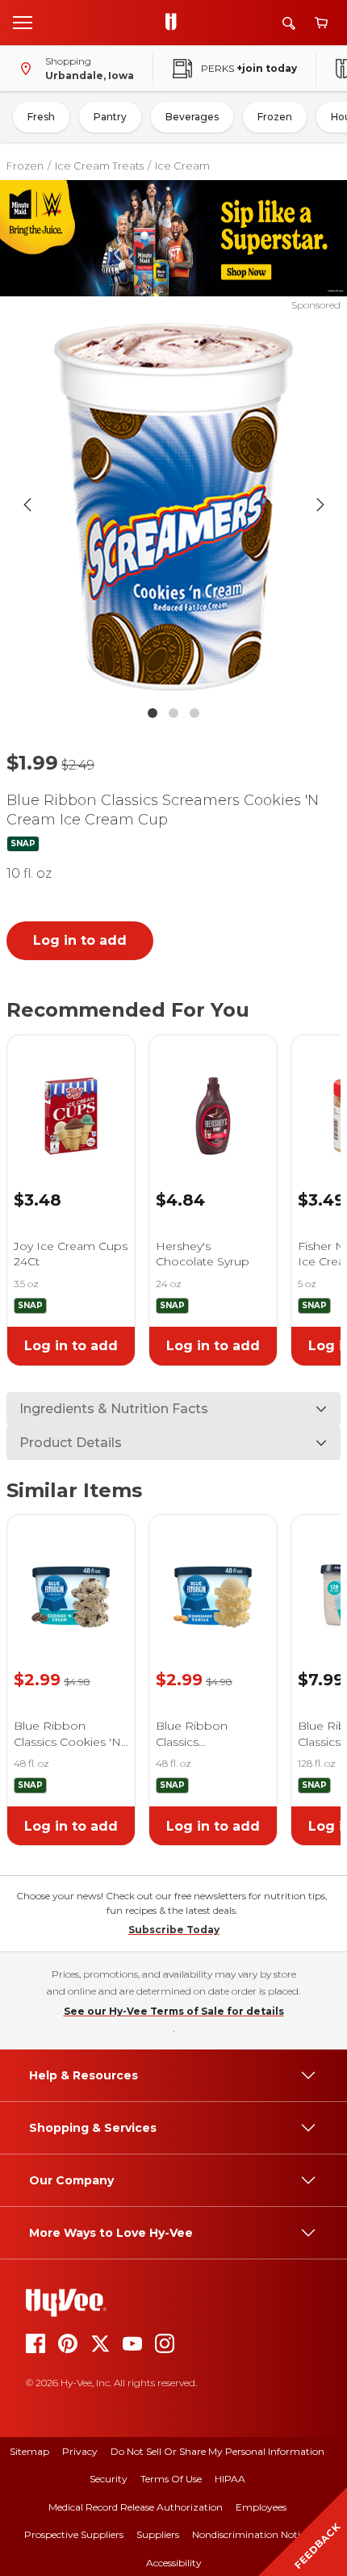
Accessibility (174, 2563)
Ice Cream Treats (99, 166)
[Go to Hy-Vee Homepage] (175, 23)
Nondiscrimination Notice (251, 2534)
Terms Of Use (171, 2479)
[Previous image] (27, 505)
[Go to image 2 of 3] (173, 713)
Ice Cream (182, 166)
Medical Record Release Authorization (136, 2507)
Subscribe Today (174, 1930)
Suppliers (158, 2534)
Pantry (110, 117)
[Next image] (320, 505)
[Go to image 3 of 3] (194, 713)
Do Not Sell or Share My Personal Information (217, 2451)
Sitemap (29, 2451)
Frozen (275, 117)
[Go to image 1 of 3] (153, 713)
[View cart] (321, 23)
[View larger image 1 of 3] (174, 505)
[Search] (289, 23)
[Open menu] (23, 22)
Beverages (192, 117)
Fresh (41, 117)
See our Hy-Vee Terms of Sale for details (174, 2011)
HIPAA (230, 2479)
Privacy (80, 2451)
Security (109, 2479)
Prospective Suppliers (74, 2534)
